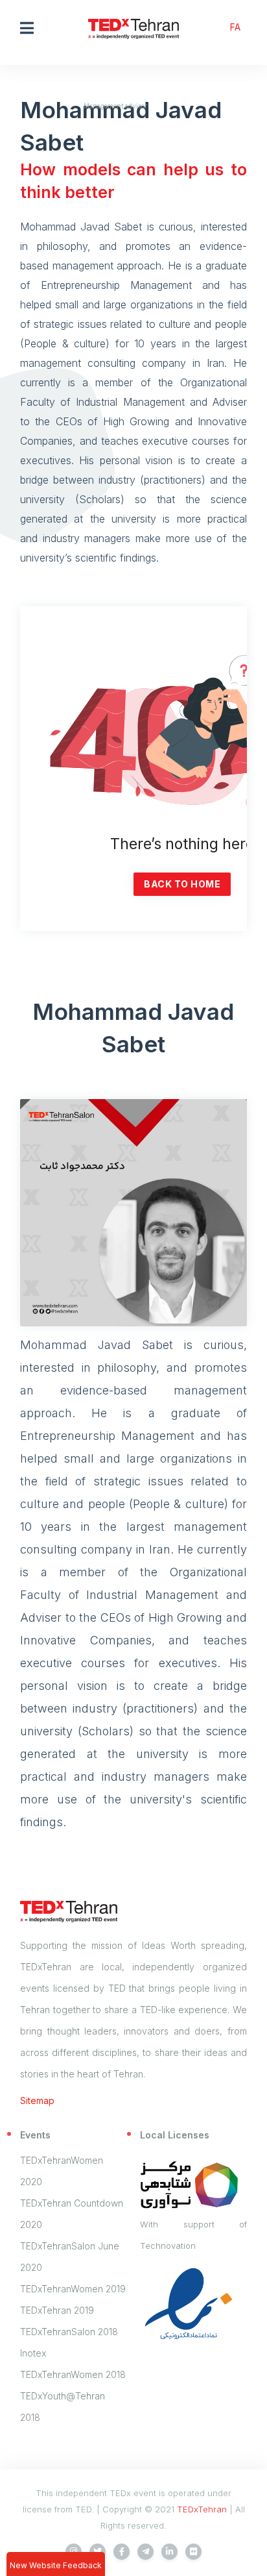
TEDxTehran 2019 (57, 2310)
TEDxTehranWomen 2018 (73, 2374)
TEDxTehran (202, 2509)
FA (235, 27)
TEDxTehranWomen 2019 (73, 2289)
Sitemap (37, 2100)
